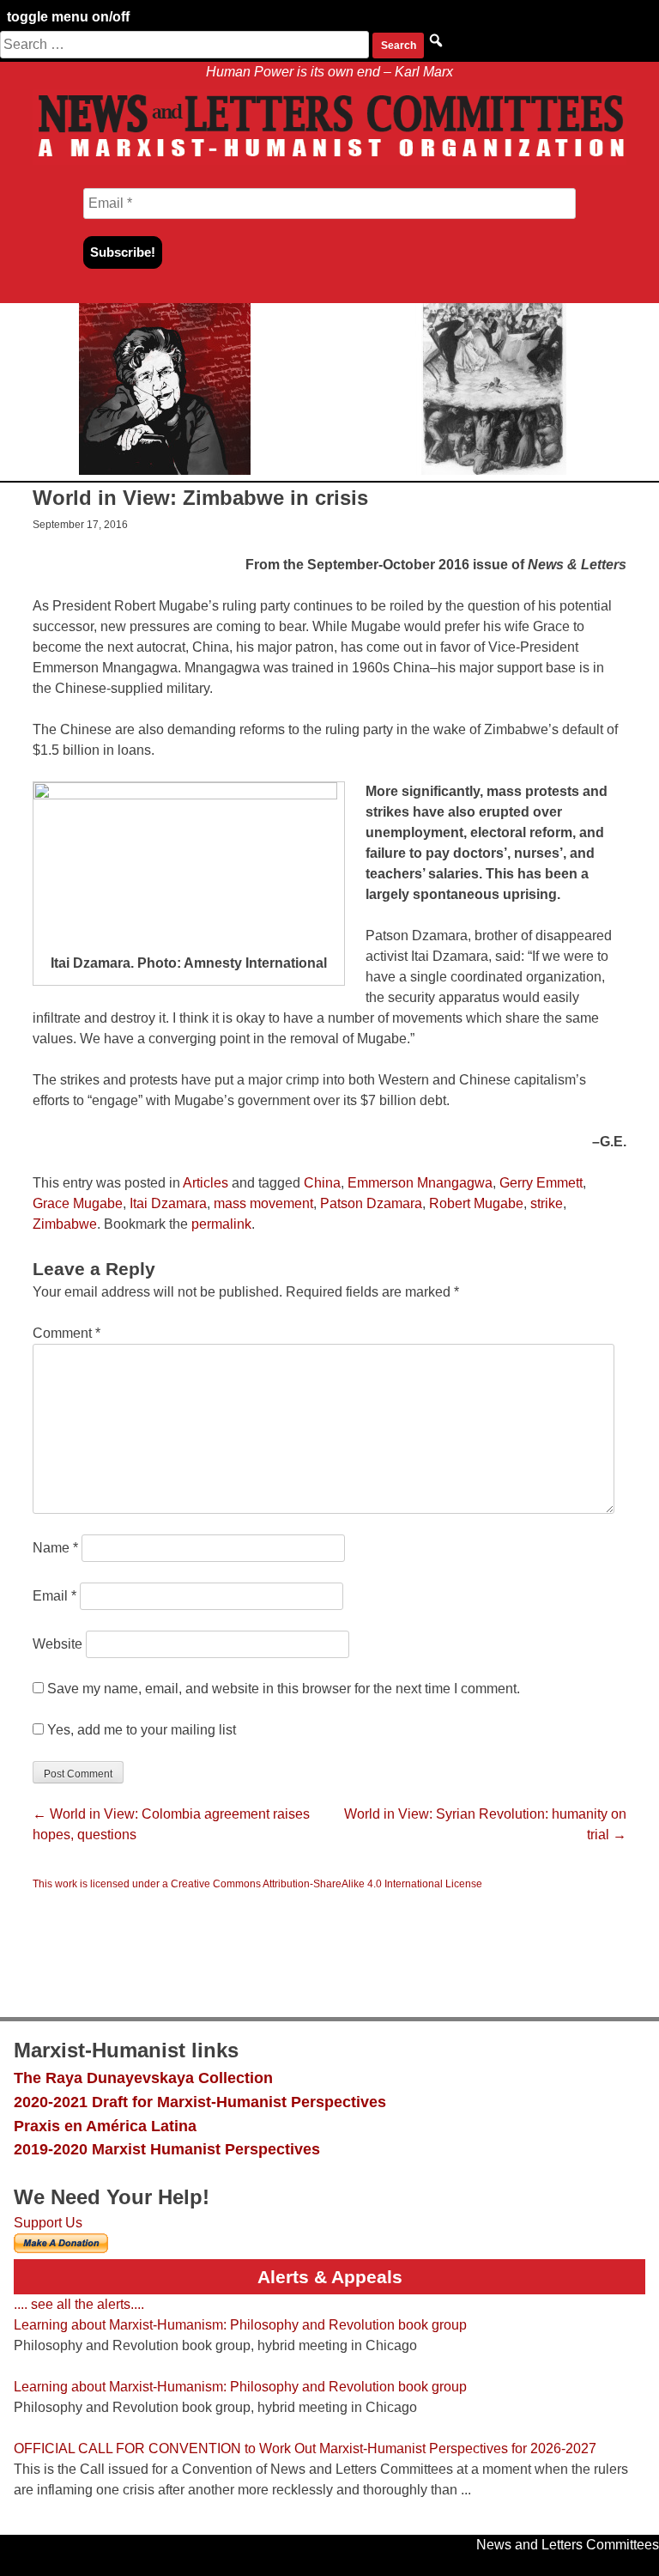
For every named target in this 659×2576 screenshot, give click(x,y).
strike (547, 1203)
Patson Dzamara (371, 1203)
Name (55, 1548)
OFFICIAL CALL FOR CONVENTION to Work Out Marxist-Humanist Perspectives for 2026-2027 (305, 2448)
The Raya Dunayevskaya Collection (143, 2078)
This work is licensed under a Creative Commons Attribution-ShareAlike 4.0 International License (257, 1884)
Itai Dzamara (168, 1203)
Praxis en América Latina (105, 2126)
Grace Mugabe (78, 1203)
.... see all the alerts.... (79, 2304)
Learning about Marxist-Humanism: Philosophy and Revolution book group (240, 2325)
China (322, 1183)
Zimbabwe (65, 1224)
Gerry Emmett (541, 1183)
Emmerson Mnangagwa (420, 1183)
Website (57, 1644)
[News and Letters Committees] (329, 160)
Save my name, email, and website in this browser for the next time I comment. (284, 1689)
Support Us (48, 2223)
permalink (221, 1224)
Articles (206, 1183)
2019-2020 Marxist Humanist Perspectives (167, 2149)
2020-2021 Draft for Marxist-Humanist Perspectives (200, 2102)
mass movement (263, 1203)
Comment (67, 1333)
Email (54, 1596)
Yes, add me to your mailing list (140, 1730)
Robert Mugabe (476, 1203)
